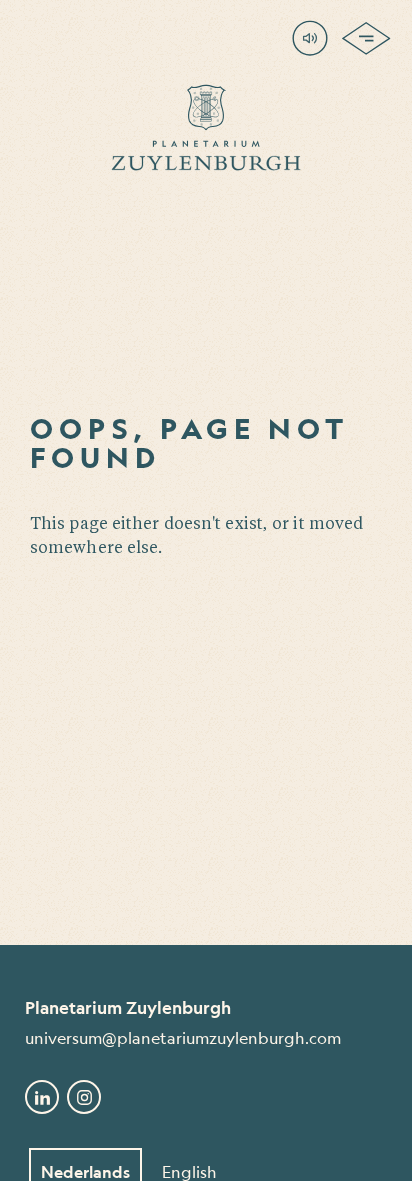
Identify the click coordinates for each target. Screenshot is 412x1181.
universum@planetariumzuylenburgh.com (183, 1037)
